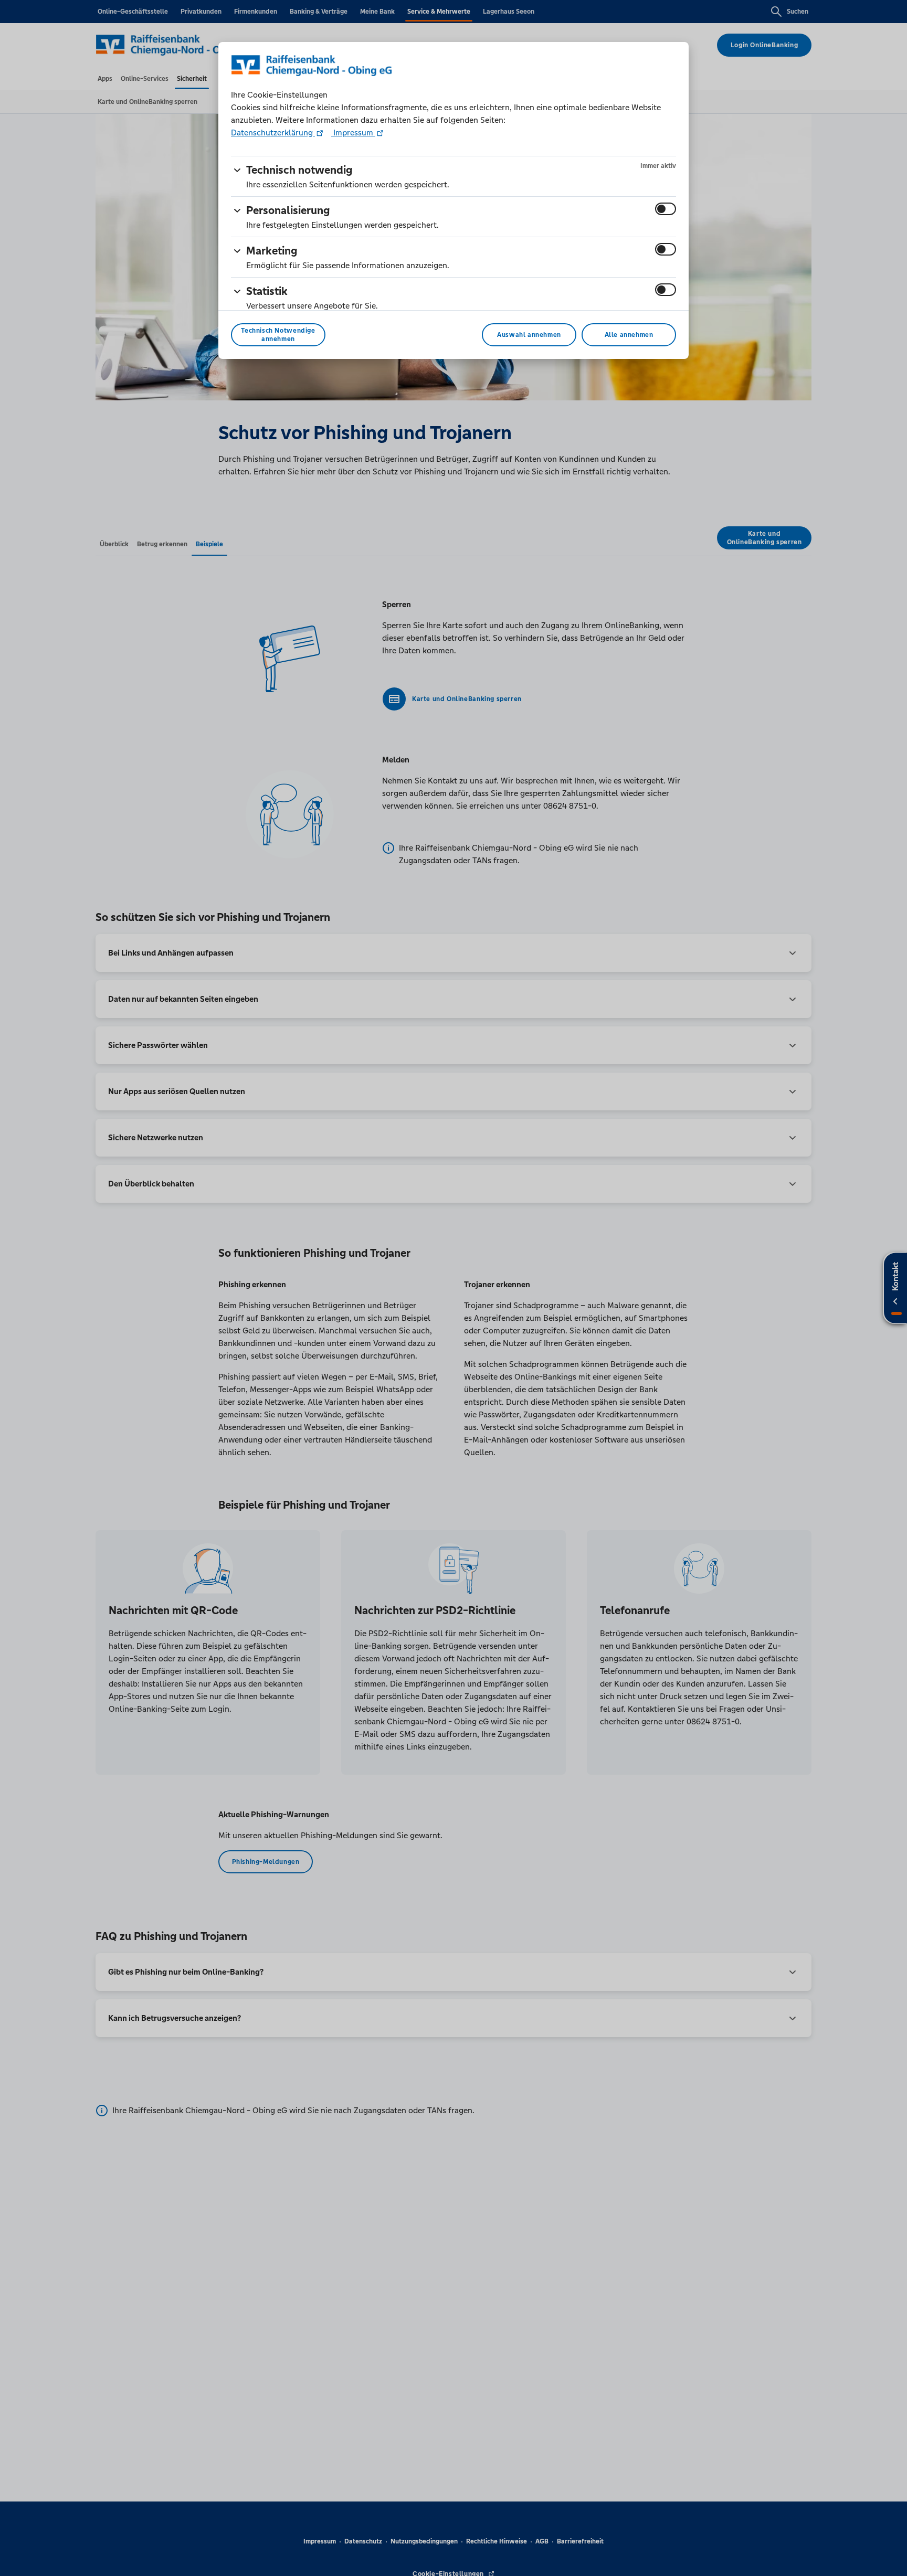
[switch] (666, 209)
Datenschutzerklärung (273, 132)
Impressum (353, 132)
